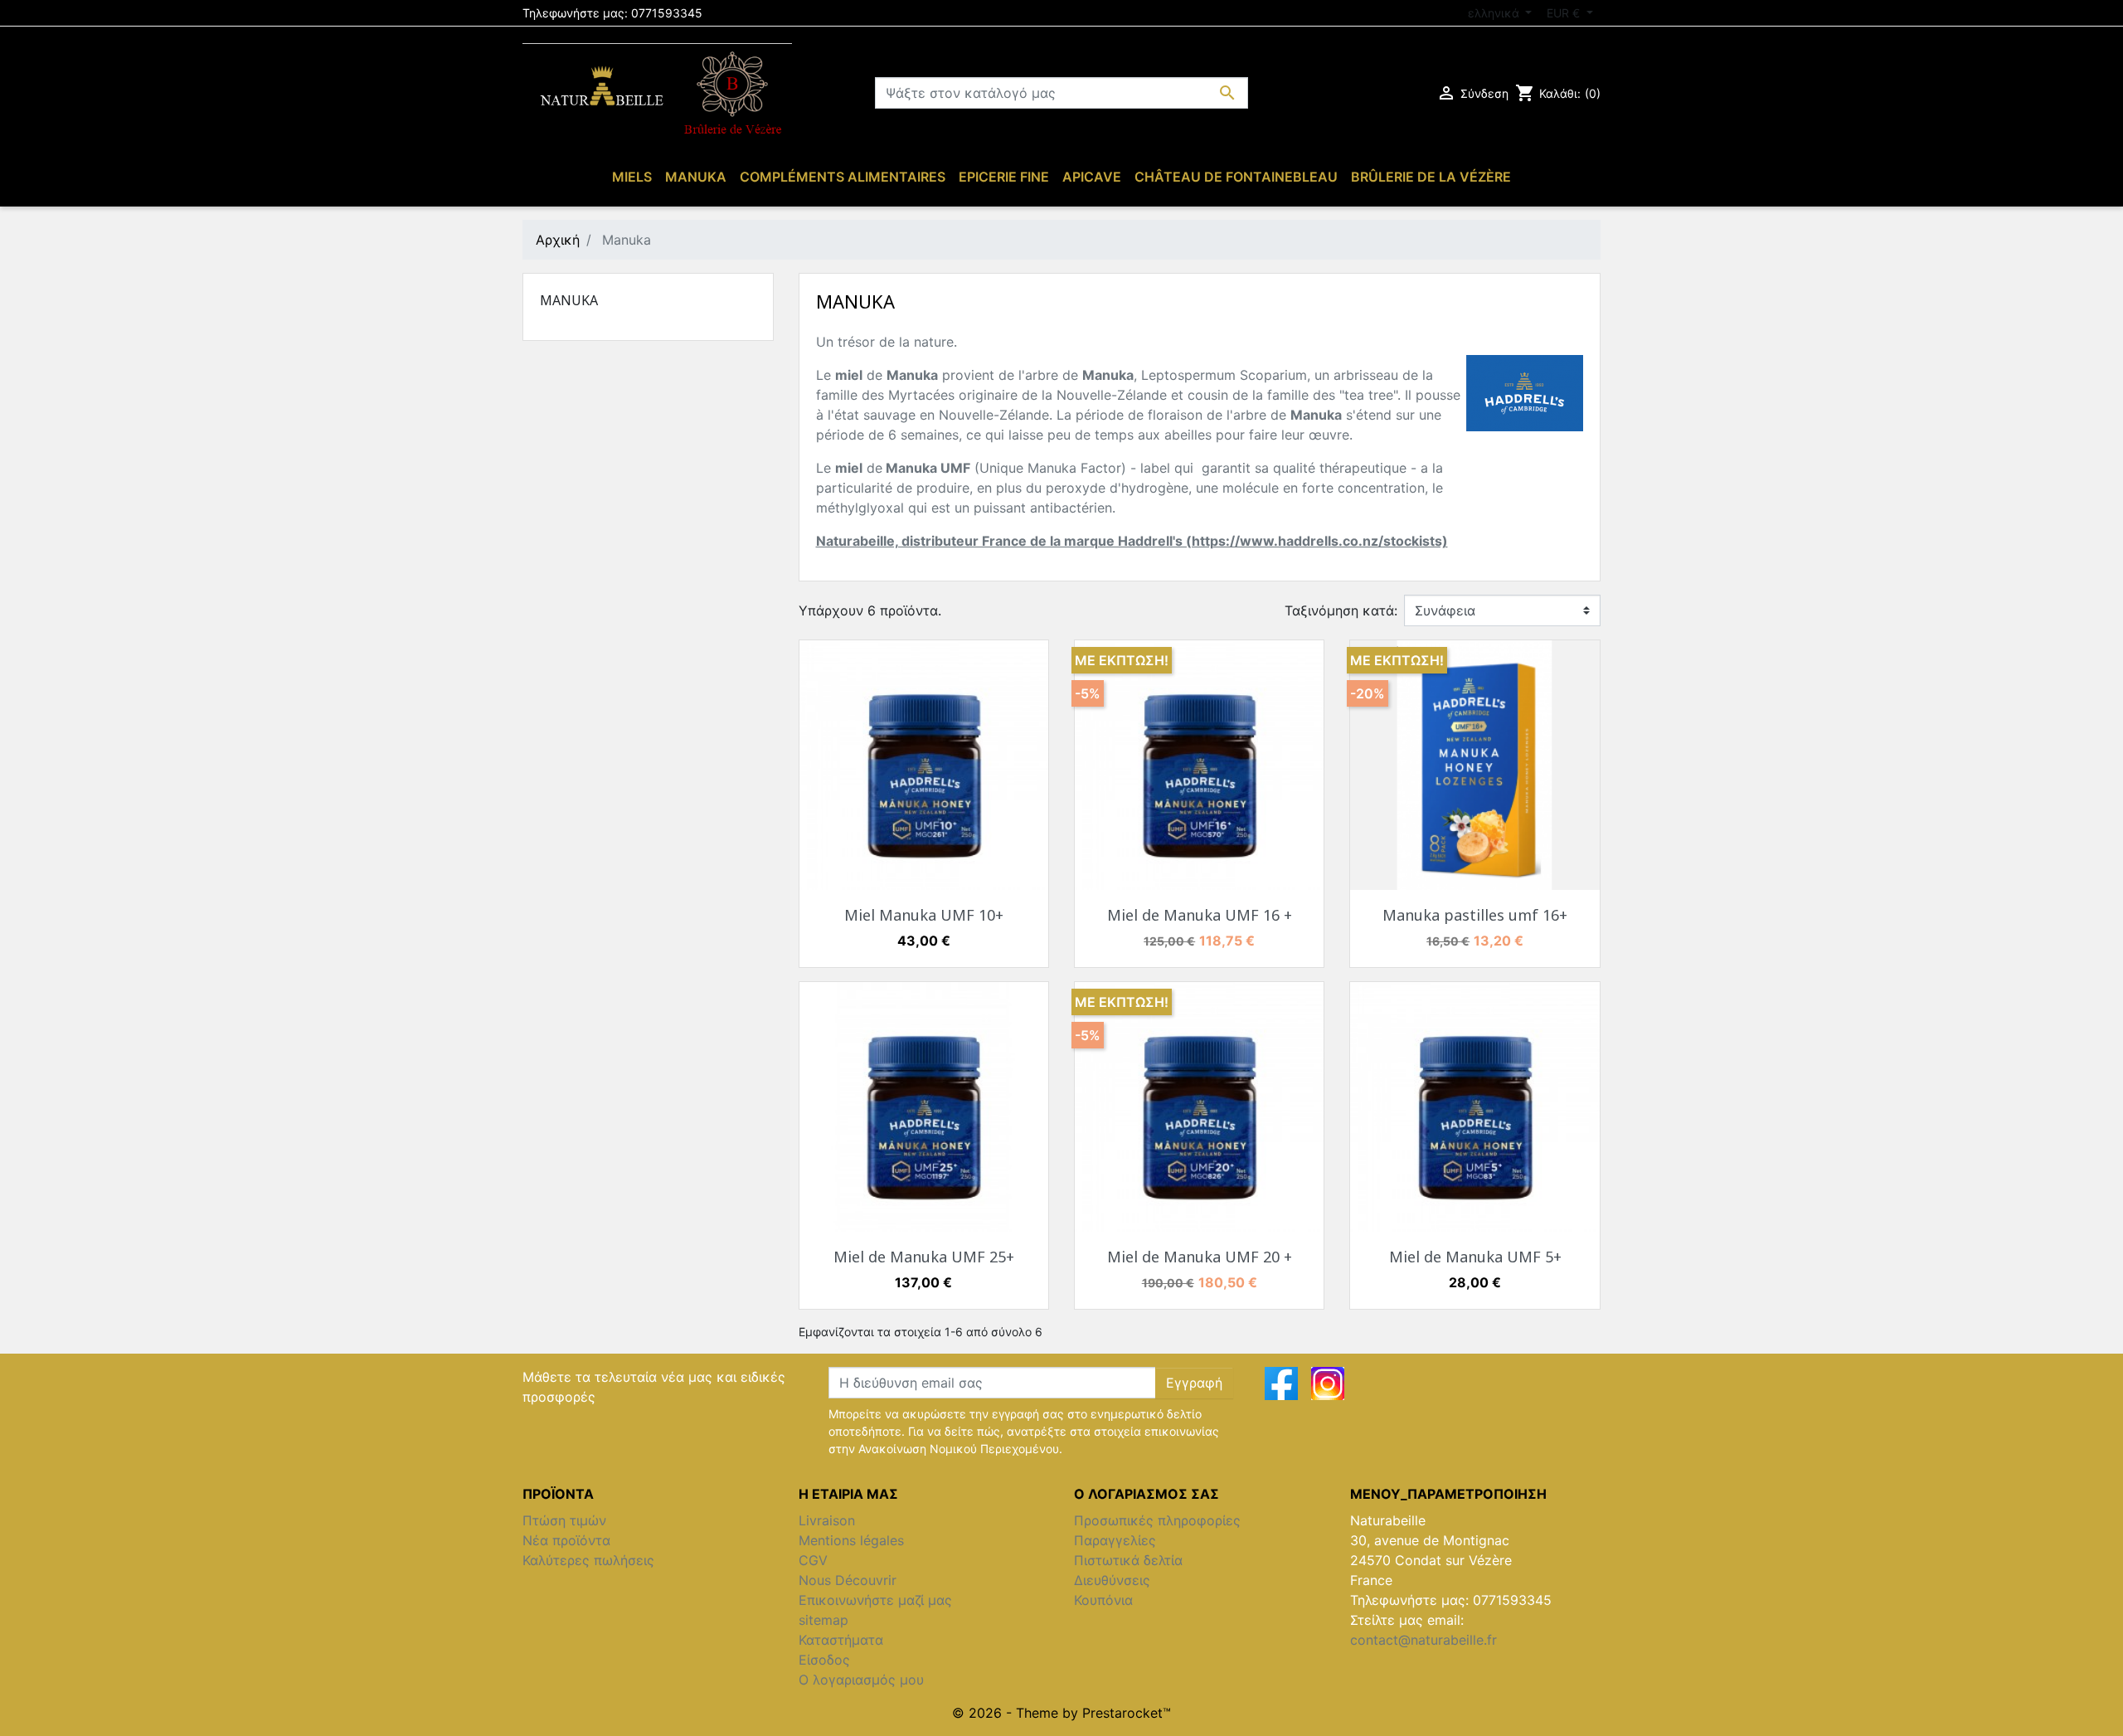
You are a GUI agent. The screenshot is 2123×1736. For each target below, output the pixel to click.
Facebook (1281, 1383)
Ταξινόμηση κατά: (1341, 610)
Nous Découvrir (848, 1580)
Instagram (1328, 1383)
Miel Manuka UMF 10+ (924, 915)
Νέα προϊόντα (566, 1540)
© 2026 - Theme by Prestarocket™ (1061, 1713)
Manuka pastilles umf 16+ (1475, 915)
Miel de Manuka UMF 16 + (1200, 915)
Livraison (827, 1520)
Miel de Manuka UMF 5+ (1475, 1257)
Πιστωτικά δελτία (1128, 1560)
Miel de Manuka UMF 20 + (1200, 1257)
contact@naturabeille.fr (1423, 1640)
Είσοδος (824, 1660)
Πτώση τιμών (564, 1520)
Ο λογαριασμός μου (861, 1680)
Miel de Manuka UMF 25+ (924, 1257)
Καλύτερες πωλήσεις (588, 1560)
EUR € (1565, 13)
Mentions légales (851, 1540)
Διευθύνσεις (1112, 1580)
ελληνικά (1495, 13)
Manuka (569, 300)
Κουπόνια (1103, 1600)
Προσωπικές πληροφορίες (1157, 1520)
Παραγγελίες (1115, 1540)
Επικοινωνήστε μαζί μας (875, 1600)
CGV (813, 1560)
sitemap (823, 1620)
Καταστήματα (841, 1640)
